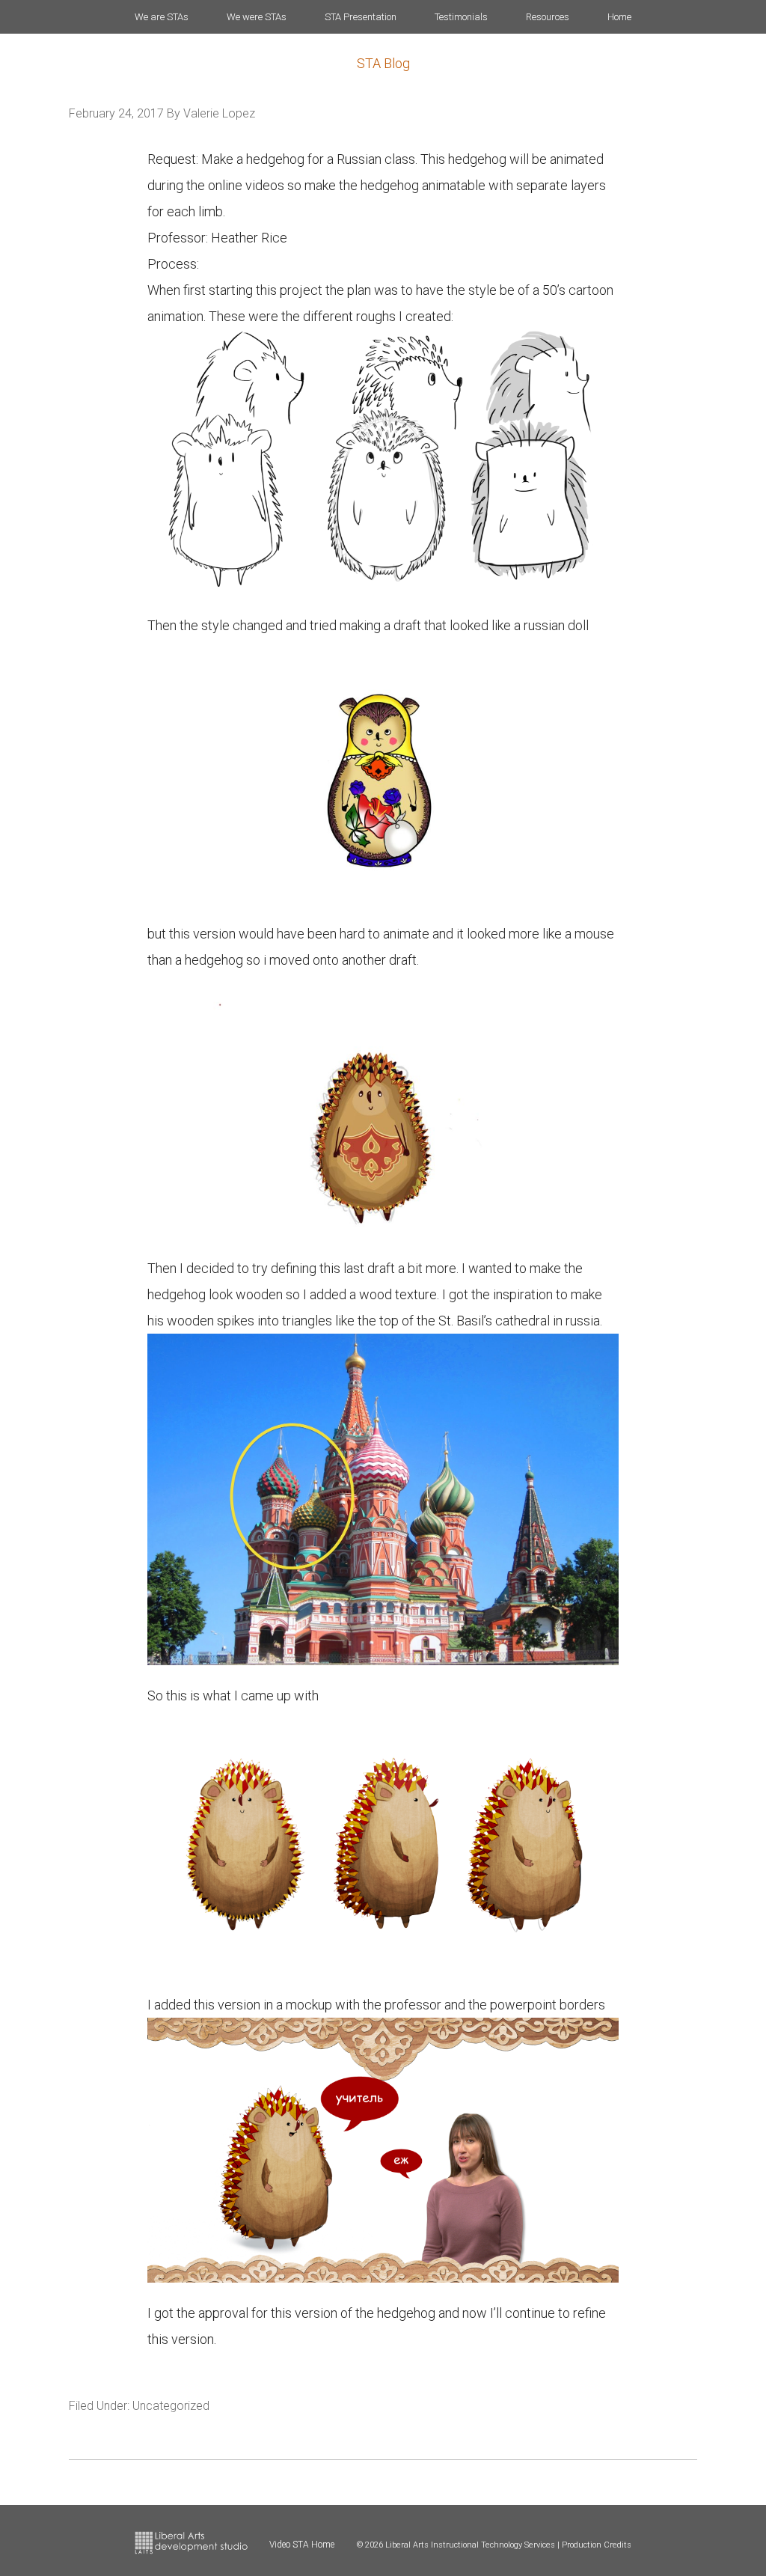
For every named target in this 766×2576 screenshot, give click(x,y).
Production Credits (597, 2545)
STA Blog (383, 63)
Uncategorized (171, 2406)
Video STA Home (302, 2545)
